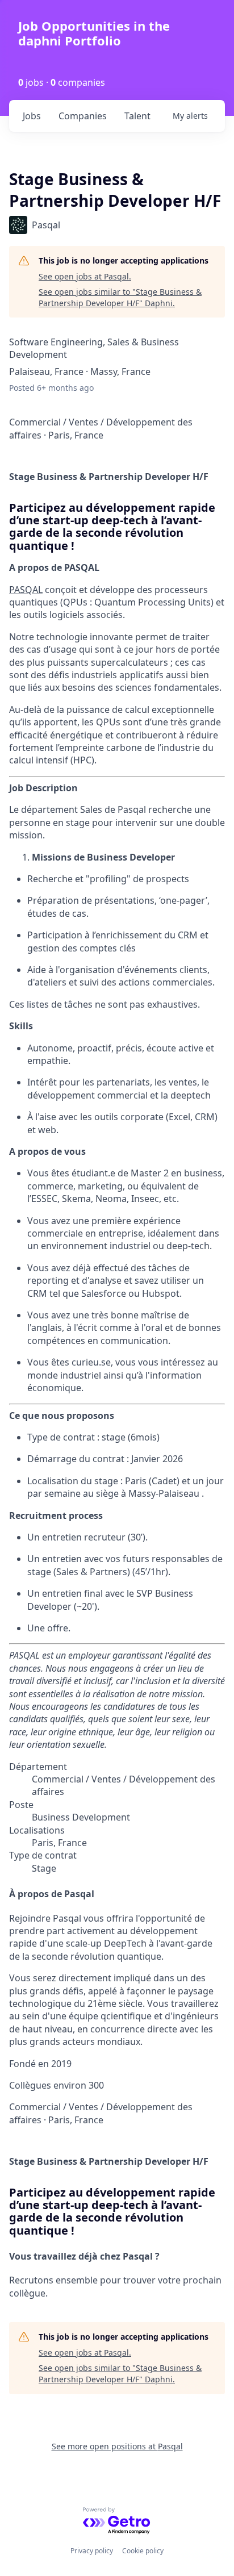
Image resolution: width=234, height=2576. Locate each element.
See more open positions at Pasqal (117, 2446)
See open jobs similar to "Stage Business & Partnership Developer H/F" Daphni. (120, 297)
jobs (32, 116)
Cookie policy (143, 2551)
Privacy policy (92, 2551)
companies (83, 116)
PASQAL (26, 590)
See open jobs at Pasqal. (85, 276)
